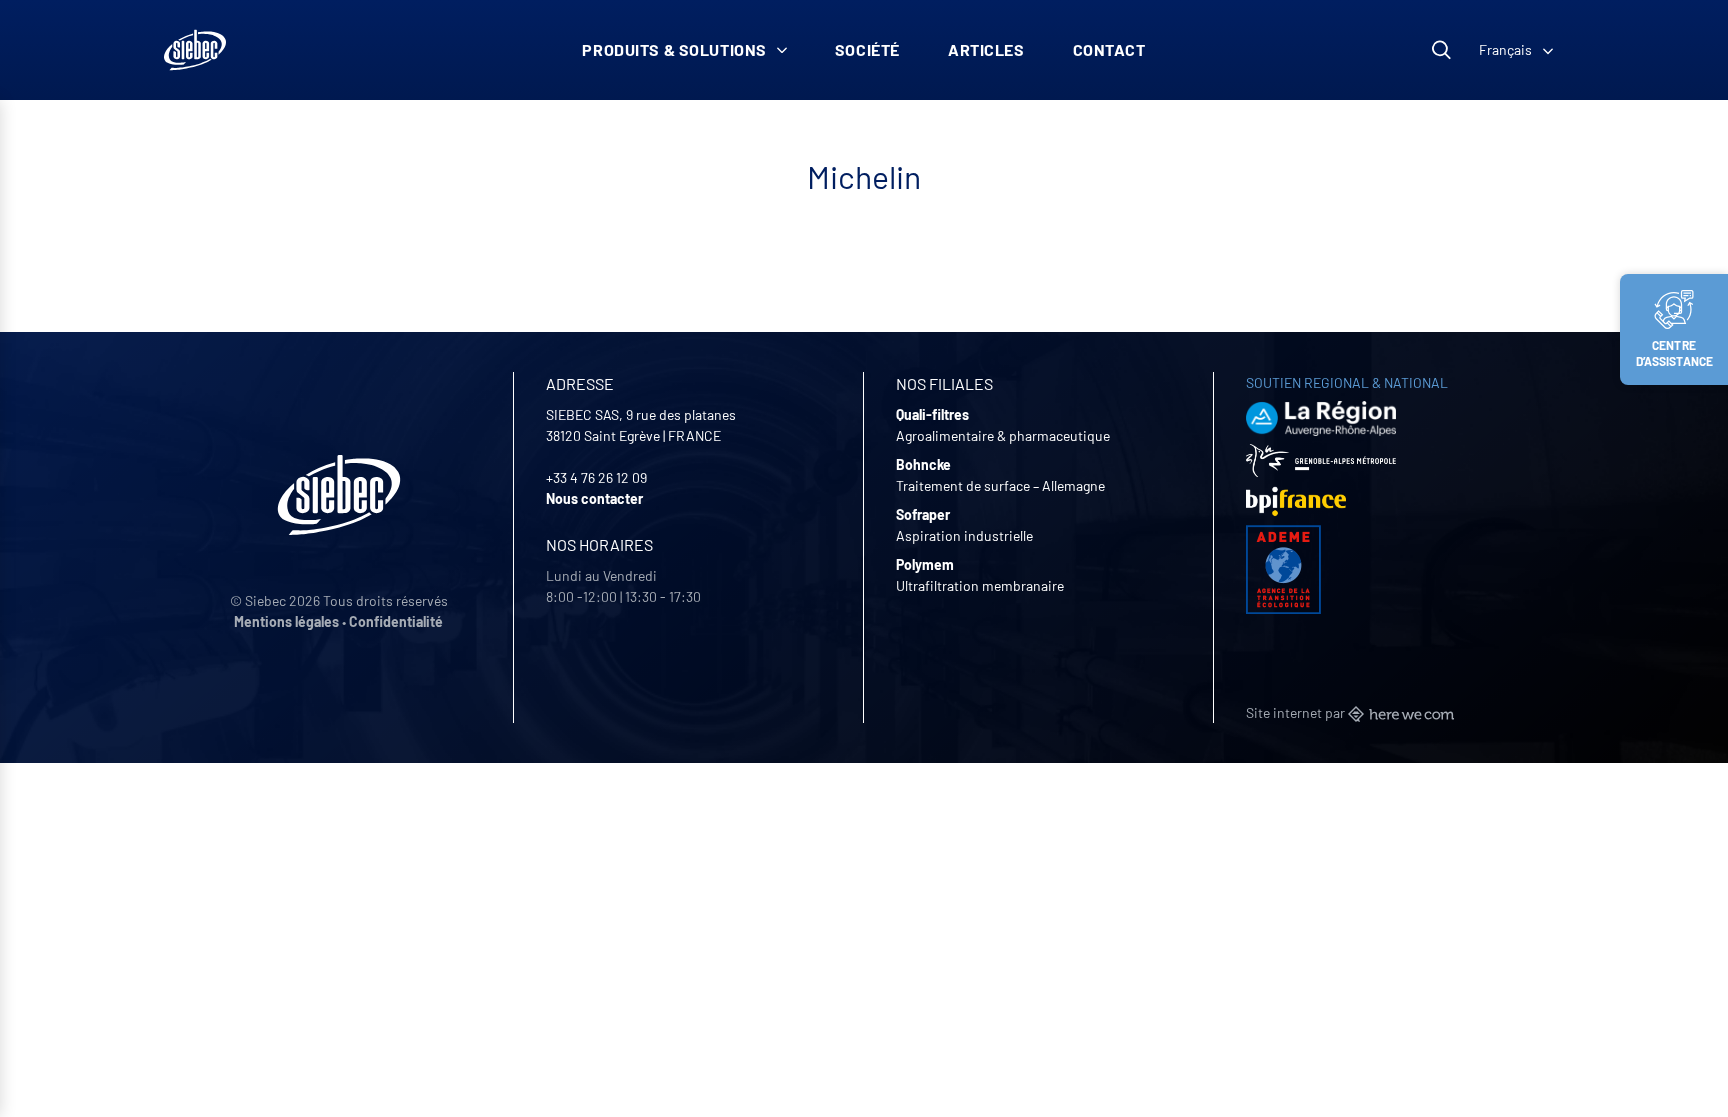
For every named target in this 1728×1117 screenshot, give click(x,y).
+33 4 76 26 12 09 (596, 477)
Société (867, 49)
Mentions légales (286, 621)
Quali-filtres (932, 414)
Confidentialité (396, 621)
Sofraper (923, 514)
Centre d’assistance (1675, 353)
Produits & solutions (674, 49)
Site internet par (1297, 712)
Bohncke (923, 464)
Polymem (925, 564)
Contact (1109, 49)
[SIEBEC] (195, 50)
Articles (986, 49)
